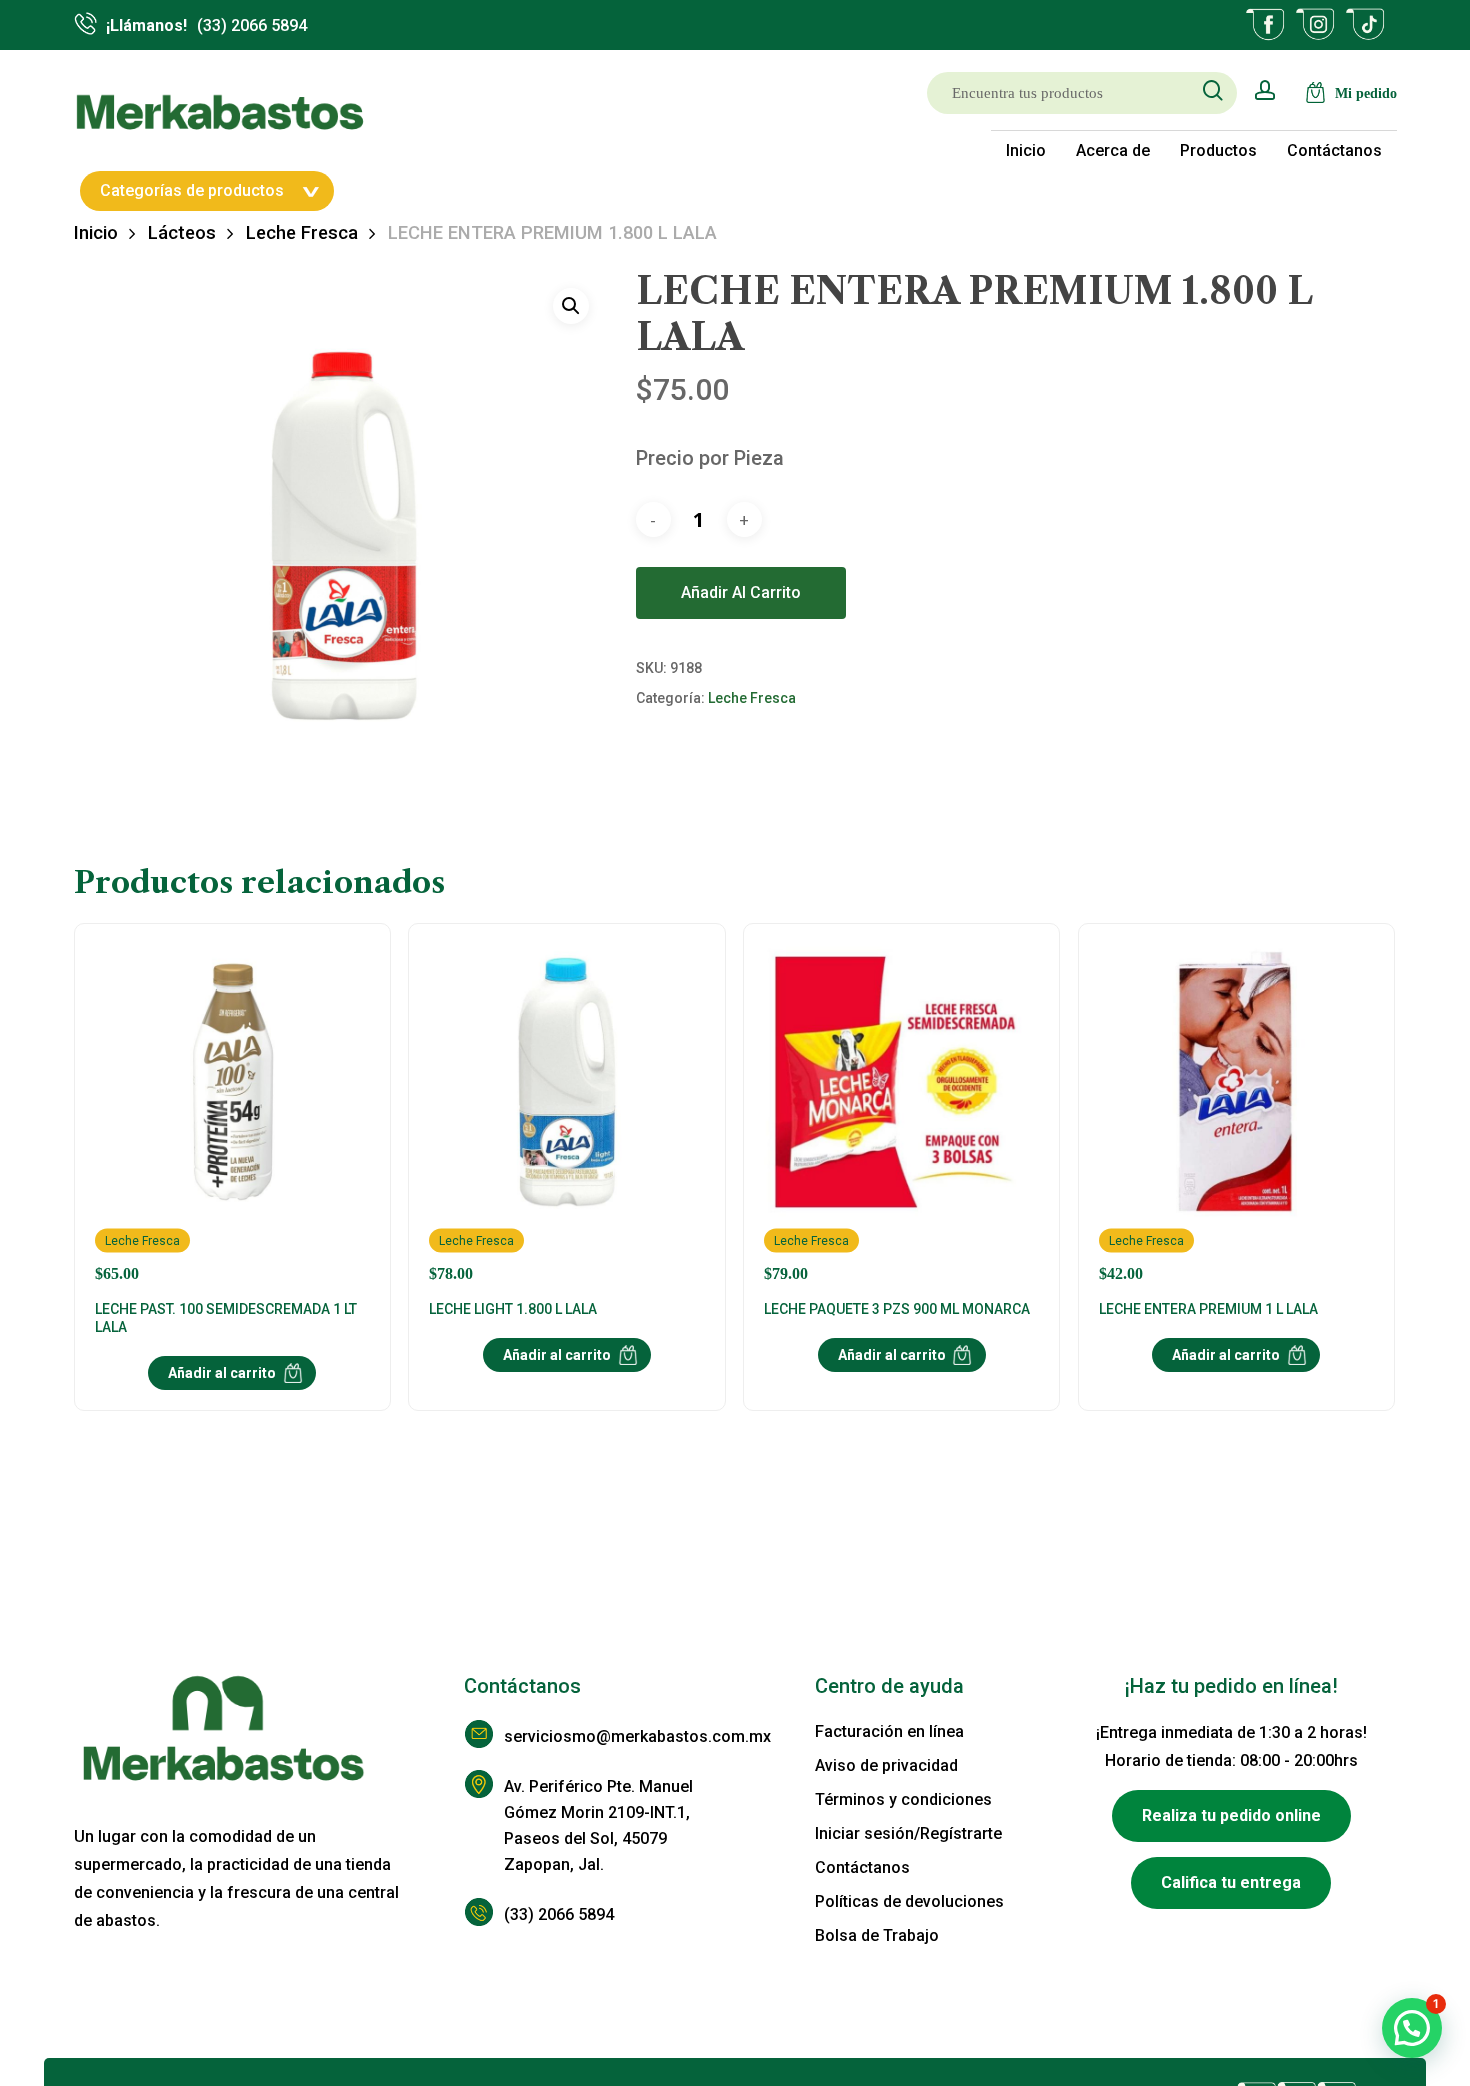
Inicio (96, 232)
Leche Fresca (302, 232)
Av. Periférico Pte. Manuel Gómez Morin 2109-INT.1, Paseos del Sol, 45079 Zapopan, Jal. (598, 1825)
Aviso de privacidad (886, 1765)
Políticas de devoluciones (909, 1901)
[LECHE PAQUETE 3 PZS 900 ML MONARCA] (902, 1113)
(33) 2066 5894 (559, 1914)
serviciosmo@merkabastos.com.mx (619, 1736)
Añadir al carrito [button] (222, 1373)
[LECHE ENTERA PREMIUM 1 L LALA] (1237, 1113)
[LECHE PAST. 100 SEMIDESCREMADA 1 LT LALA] (233, 1113)
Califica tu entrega (1231, 1882)
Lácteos (182, 232)
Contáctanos (862, 1867)
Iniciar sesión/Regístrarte (908, 1833)
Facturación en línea (889, 1731)
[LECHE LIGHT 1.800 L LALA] (567, 1113)
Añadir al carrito (741, 592)
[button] (571, 306)
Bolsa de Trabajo (877, 1935)
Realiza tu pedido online (1231, 1815)
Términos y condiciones (903, 1799)
